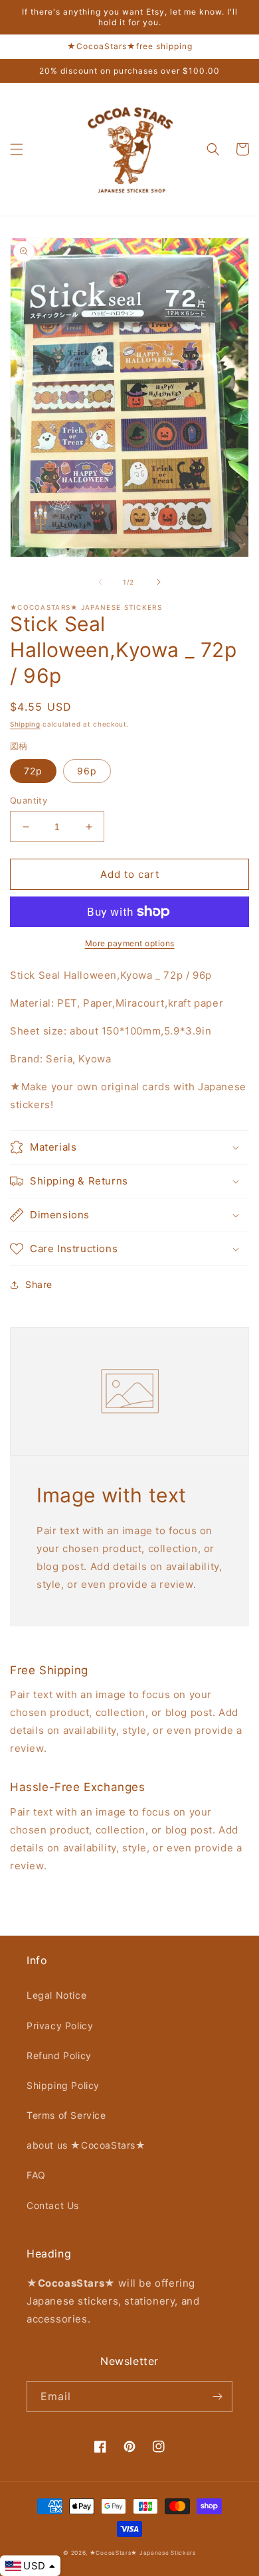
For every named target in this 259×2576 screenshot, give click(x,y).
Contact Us (53, 2205)
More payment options (130, 943)
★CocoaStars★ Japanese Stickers (143, 2553)
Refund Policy (59, 2055)
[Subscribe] (217, 2397)
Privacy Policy (60, 2026)
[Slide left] (100, 582)
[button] (17, 149)
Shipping (25, 724)
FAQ (36, 2175)
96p (87, 771)
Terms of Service (66, 2115)
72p (33, 771)
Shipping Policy (63, 2085)
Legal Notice (56, 1995)
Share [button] (39, 1284)
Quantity (29, 800)
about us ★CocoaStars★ (86, 2145)
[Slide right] (159, 582)
